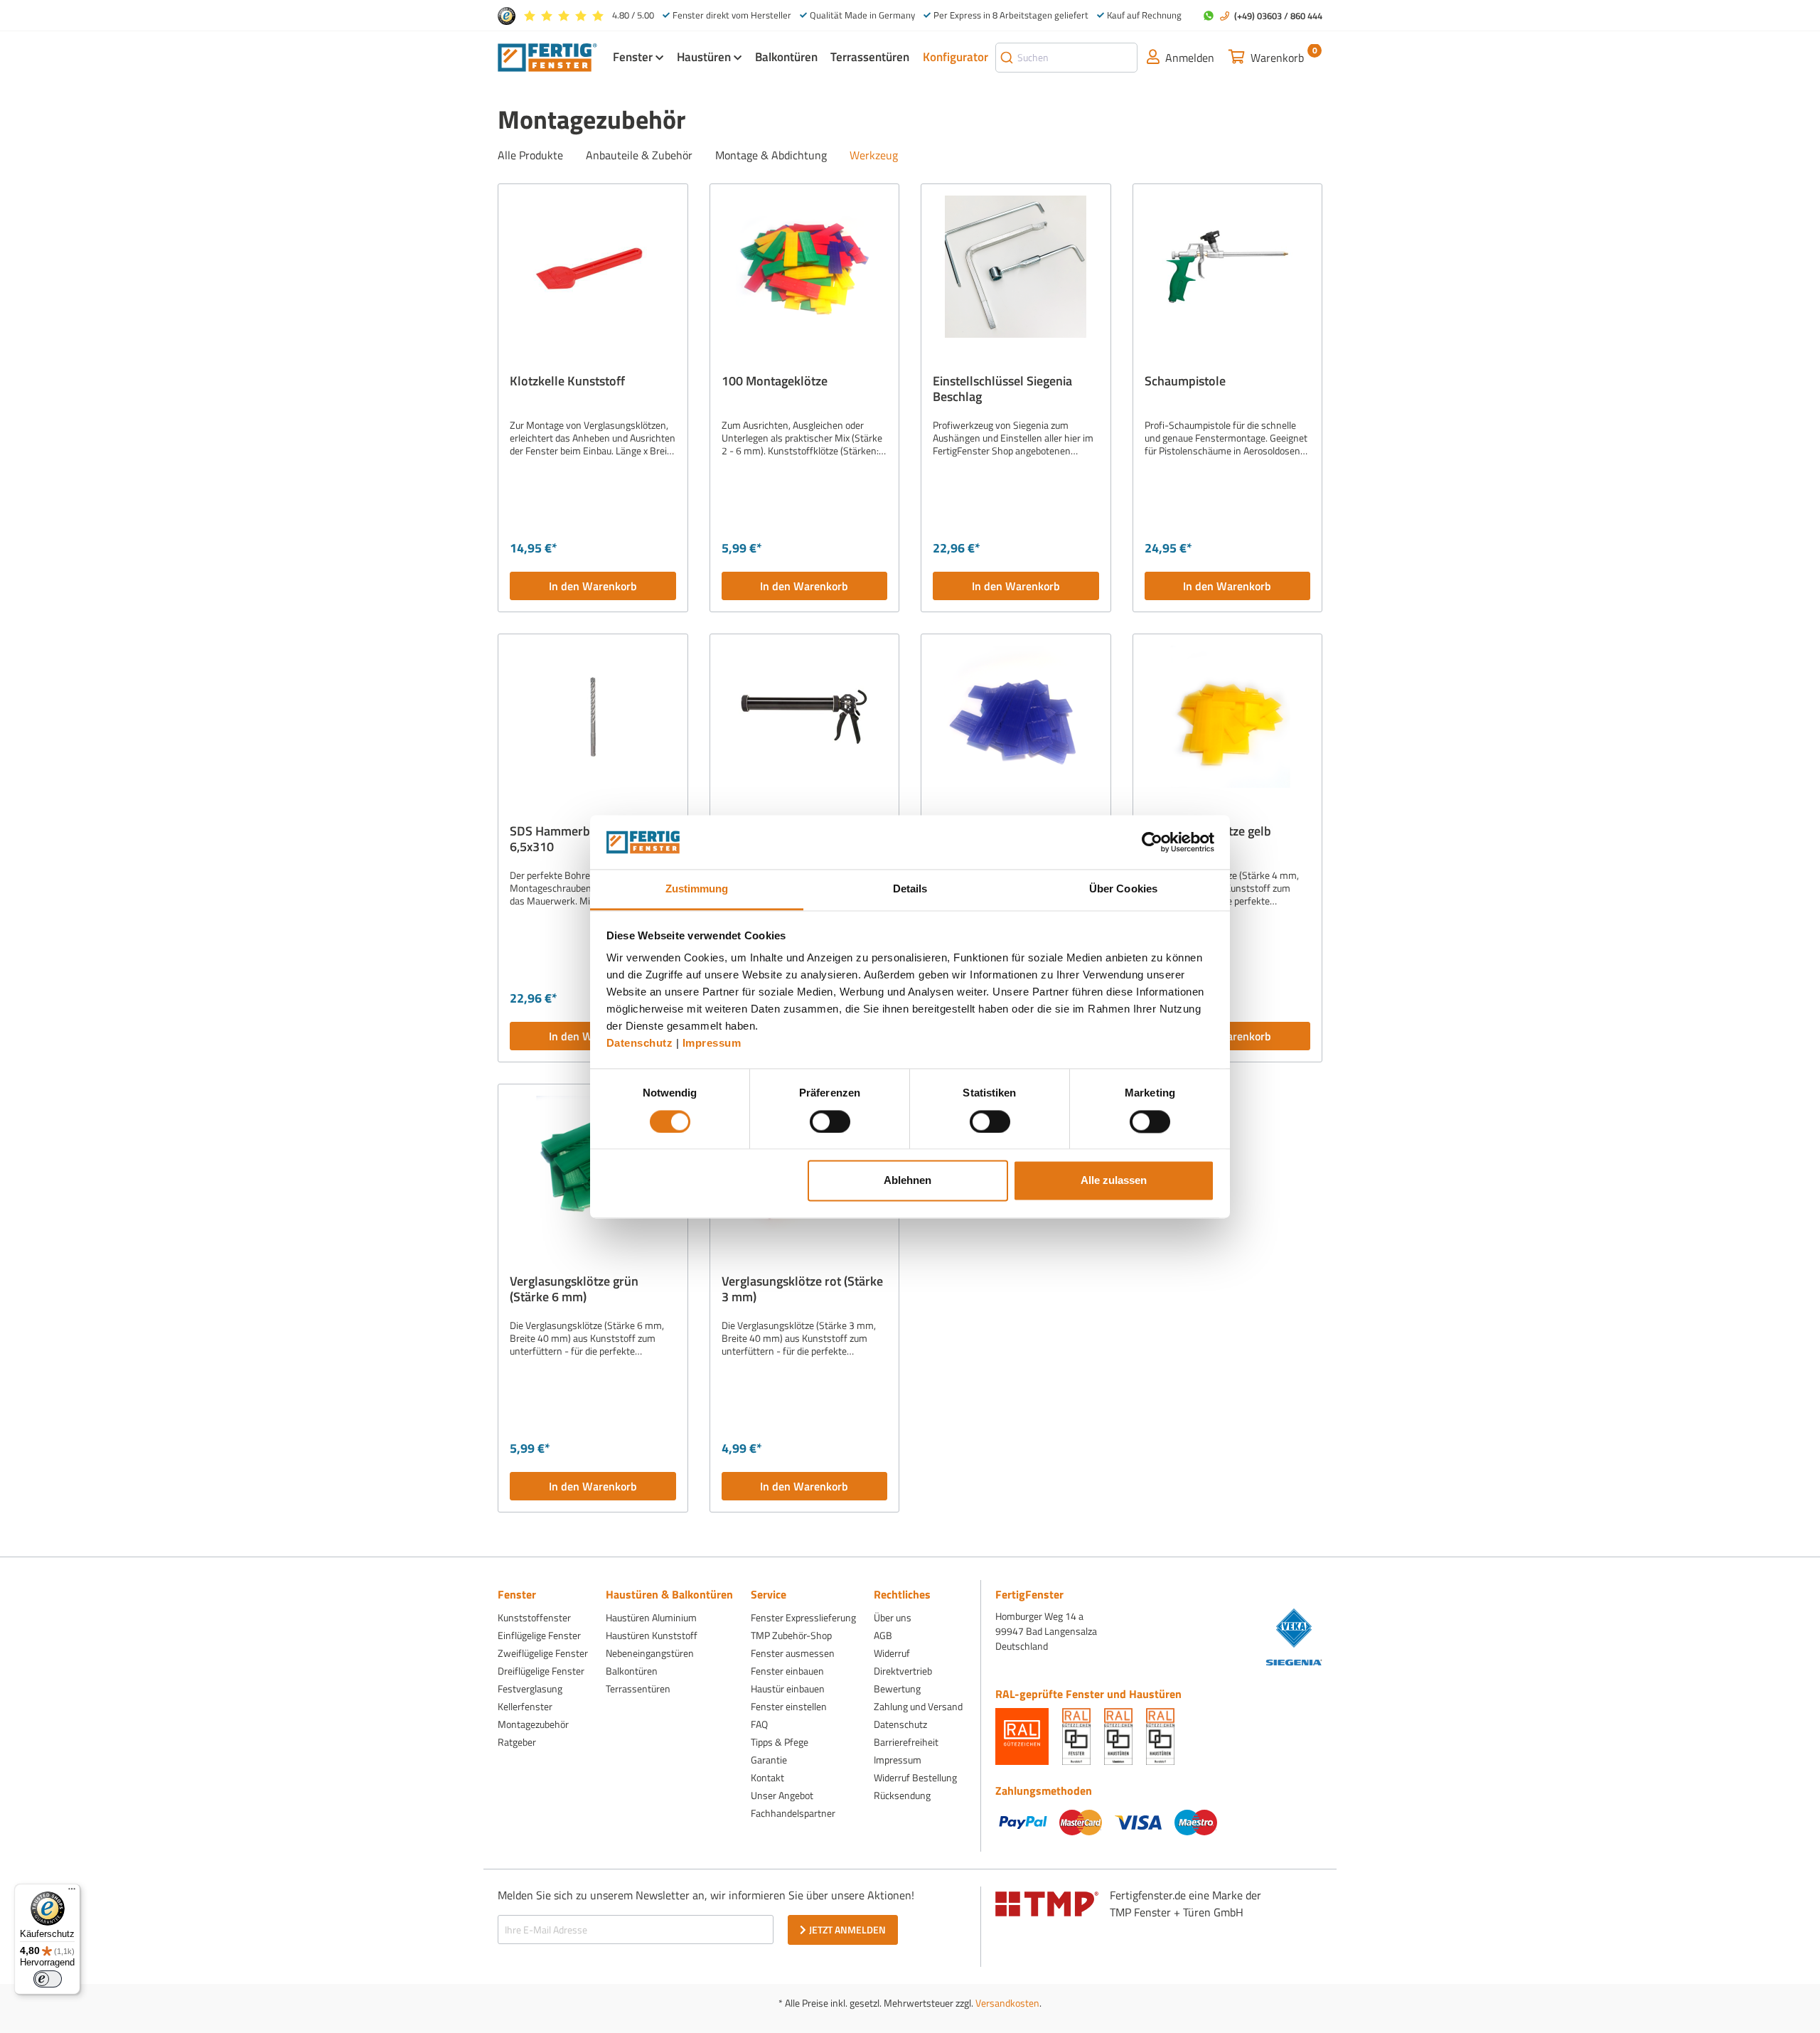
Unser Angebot (782, 1795)
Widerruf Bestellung (915, 1777)
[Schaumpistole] (1228, 267)
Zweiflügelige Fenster (543, 1653)
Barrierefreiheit (906, 1742)
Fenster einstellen (789, 1706)
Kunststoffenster (534, 1617)
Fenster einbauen (787, 1671)
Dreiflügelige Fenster (541, 1671)
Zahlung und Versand (918, 1706)
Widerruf (892, 1653)
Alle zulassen (1114, 1181)
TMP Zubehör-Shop (791, 1635)
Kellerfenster (525, 1706)
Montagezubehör (533, 1724)
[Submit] (1007, 58)
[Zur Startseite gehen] (547, 56)
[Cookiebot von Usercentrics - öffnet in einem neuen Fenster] (1152, 842)
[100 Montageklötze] (805, 267)
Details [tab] (910, 889)
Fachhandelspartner (793, 1813)
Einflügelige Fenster (539, 1635)
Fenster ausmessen (793, 1653)
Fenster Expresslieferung (803, 1617)
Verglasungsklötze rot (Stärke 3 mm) (802, 1289)
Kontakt (767, 1777)
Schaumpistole (1185, 382)
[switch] (830, 1121)
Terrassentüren (638, 1688)
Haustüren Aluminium (651, 1617)
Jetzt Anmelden (847, 1930)
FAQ (759, 1724)
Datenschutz (640, 1044)
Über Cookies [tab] (1123, 889)
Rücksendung (902, 1795)
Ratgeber (517, 1742)
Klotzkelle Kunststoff (567, 382)
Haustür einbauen (788, 1688)
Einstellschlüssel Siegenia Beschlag (1002, 389)
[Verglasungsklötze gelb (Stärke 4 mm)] (1228, 717)
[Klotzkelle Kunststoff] (593, 267)
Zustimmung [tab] (697, 889)
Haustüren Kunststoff (652, 1635)
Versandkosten (1007, 2003)
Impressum (712, 1044)
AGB (883, 1635)
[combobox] (1066, 58)
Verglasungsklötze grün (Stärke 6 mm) (574, 1289)
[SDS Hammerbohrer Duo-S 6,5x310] (593, 717)
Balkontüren (632, 1671)
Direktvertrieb (903, 1671)
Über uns (893, 1617)
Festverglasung (530, 1688)
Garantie (769, 1760)
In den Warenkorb (593, 586)
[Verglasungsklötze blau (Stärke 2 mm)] (1016, 717)
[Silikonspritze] (805, 717)
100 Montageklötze (775, 382)
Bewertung (897, 1688)
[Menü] (72, 1892)
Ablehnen (908, 1181)
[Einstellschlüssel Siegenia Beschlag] (1016, 267)
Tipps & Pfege (780, 1742)
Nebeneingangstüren (650, 1653)
